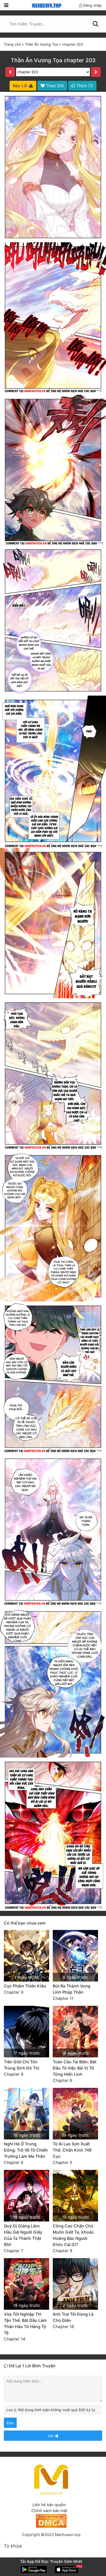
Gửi (51, 2436)
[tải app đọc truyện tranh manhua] (46, 5)
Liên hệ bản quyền (49, 2505)
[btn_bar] (6, 5)
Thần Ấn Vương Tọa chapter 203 (53, 60)
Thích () (84, 86)
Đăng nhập (92, 5)
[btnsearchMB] (95, 24)
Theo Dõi (54, 86)
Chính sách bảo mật (49, 2511)
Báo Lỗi (21, 86)
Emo (10, 2423)
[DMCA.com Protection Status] (51, 2520)
